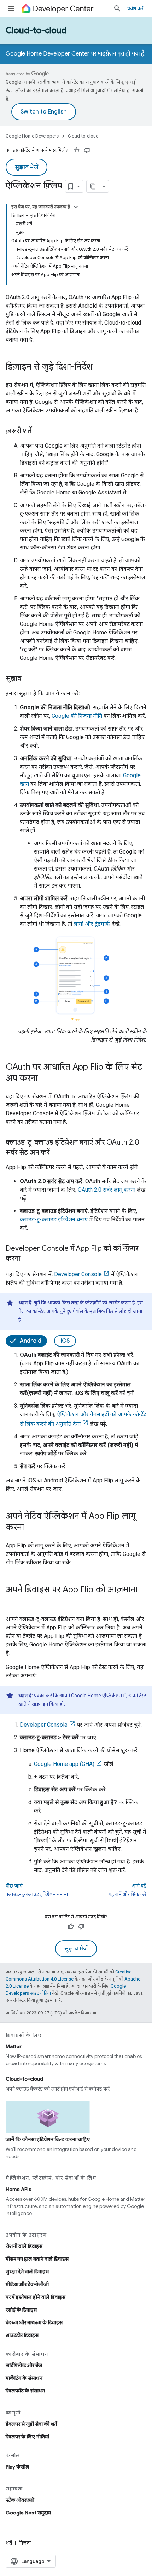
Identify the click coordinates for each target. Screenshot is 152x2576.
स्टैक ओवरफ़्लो (20, 2500)
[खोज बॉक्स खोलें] (117, 8)
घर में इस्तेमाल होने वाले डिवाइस (36, 2297)
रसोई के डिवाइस (21, 2310)
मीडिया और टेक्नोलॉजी (27, 2284)
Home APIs (19, 2189)
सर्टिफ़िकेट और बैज (24, 2365)
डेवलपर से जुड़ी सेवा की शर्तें (31, 2424)
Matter (14, 2046)
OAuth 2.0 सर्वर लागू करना (107, 1190)
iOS (65, 1341)
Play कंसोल (17, 2467)
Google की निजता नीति (77, 716)
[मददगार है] (76, 150)
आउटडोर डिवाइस (22, 2335)
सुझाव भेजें (27, 167)
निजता (25, 2543)
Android (31, 1341)
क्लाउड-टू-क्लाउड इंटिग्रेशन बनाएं (54, 1219)
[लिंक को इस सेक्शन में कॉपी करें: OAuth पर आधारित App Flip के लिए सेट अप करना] (45, 1079)
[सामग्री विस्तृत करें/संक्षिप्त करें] (76, 207)
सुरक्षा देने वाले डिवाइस (27, 2272)
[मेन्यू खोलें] (11, 8)
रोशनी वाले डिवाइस (24, 2246)
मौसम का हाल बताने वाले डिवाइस (37, 2259)
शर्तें (9, 2543)
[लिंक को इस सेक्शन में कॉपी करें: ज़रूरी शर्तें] (39, 431)
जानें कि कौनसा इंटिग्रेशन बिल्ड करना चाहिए (48, 2139)
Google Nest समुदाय (28, 2513)
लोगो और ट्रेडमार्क (92, 924)
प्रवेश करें (135, 8)
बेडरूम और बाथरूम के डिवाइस (34, 2322)
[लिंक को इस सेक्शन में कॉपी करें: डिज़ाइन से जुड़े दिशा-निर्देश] (100, 367)
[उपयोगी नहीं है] (87, 150)
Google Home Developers (32, 136)
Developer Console (78, 1274)
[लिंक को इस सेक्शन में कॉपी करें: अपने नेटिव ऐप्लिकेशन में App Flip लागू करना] (31, 1528)
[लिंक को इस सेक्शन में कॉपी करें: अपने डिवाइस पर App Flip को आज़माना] (13, 1601)
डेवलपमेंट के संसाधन (25, 2391)
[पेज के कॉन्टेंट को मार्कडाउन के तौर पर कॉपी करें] (93, 186)
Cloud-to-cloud (36, 30)
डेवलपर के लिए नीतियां (27, 2437)
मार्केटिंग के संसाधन (24, 2378)
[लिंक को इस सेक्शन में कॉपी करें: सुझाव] (28, 679)
